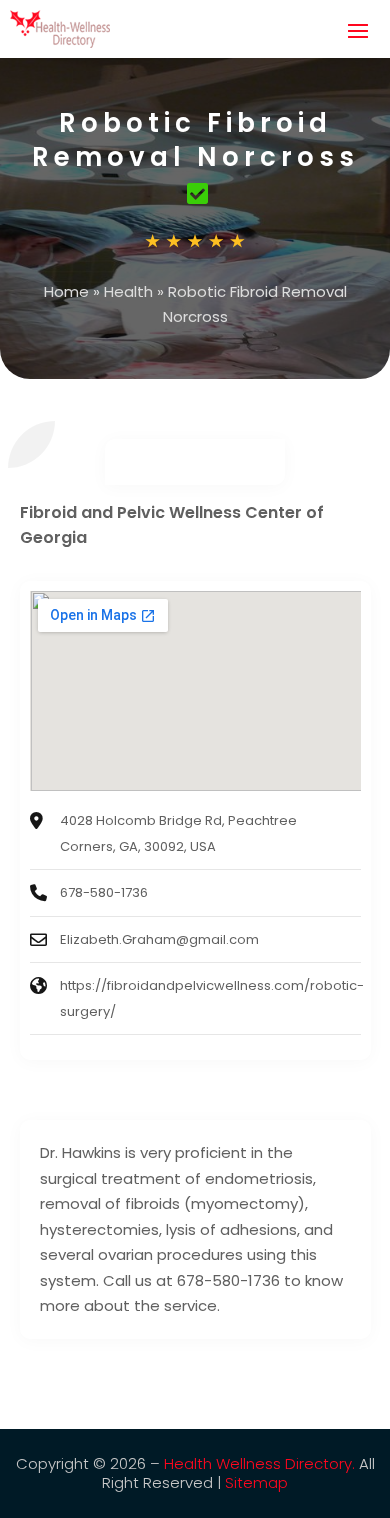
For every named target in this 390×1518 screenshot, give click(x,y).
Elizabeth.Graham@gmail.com (159, 939)
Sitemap (256, 1482)
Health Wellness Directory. (259, 1463)
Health (128, 291)
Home (66, 291)
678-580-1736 (104, 892)
